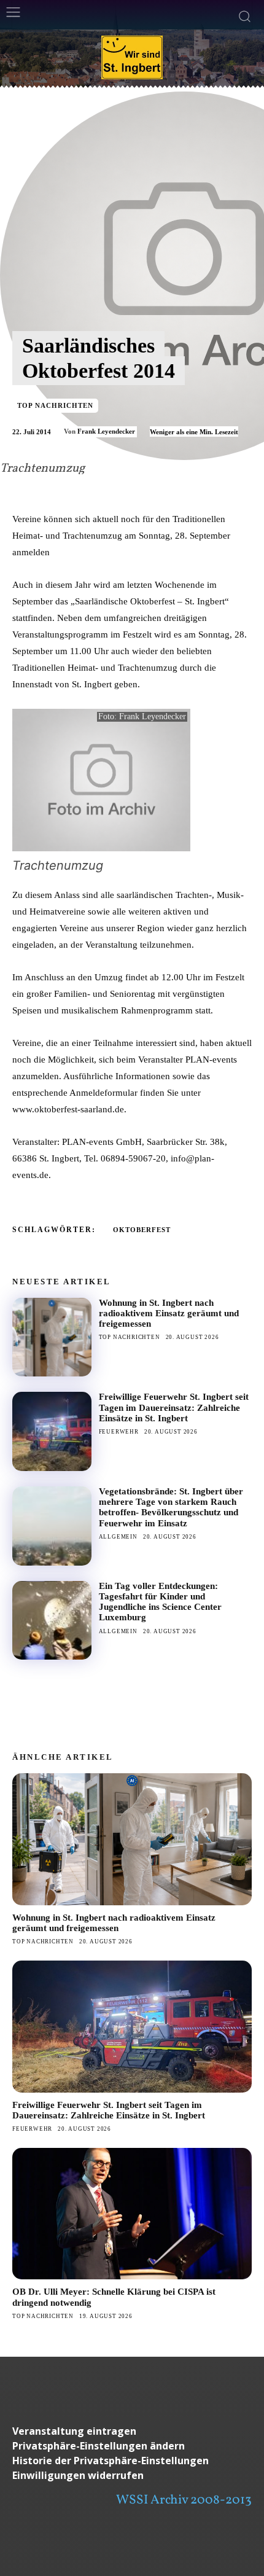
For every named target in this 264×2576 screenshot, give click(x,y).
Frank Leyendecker (106, 431)
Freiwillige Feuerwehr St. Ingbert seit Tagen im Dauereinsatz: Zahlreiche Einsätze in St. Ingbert (174, 1407)
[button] (132, 2446)
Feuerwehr (119, 1432)
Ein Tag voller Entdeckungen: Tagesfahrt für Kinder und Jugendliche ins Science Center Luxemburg (160, 1602)
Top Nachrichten (55, 405)
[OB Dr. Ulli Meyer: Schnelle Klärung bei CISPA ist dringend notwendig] (132, 2214)
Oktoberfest (142, 1230)
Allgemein (118, 1537)
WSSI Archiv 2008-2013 (184, 2500)
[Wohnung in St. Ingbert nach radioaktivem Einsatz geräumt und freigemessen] (52, 1337)
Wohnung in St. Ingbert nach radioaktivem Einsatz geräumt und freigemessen (169, 1313)
